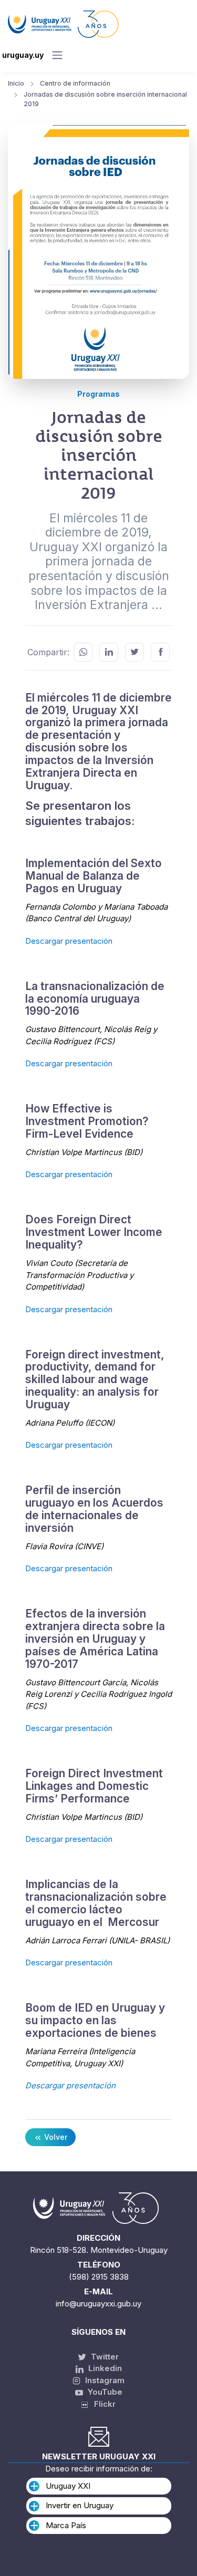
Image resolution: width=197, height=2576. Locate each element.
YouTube (104, 2392)
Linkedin (104, 2368)
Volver (55, 2137)
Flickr (102, 2404)
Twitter (104, 2357)
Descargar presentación (69, 941)
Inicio (16, 83)
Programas (98, 394)
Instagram (104, 2380)
